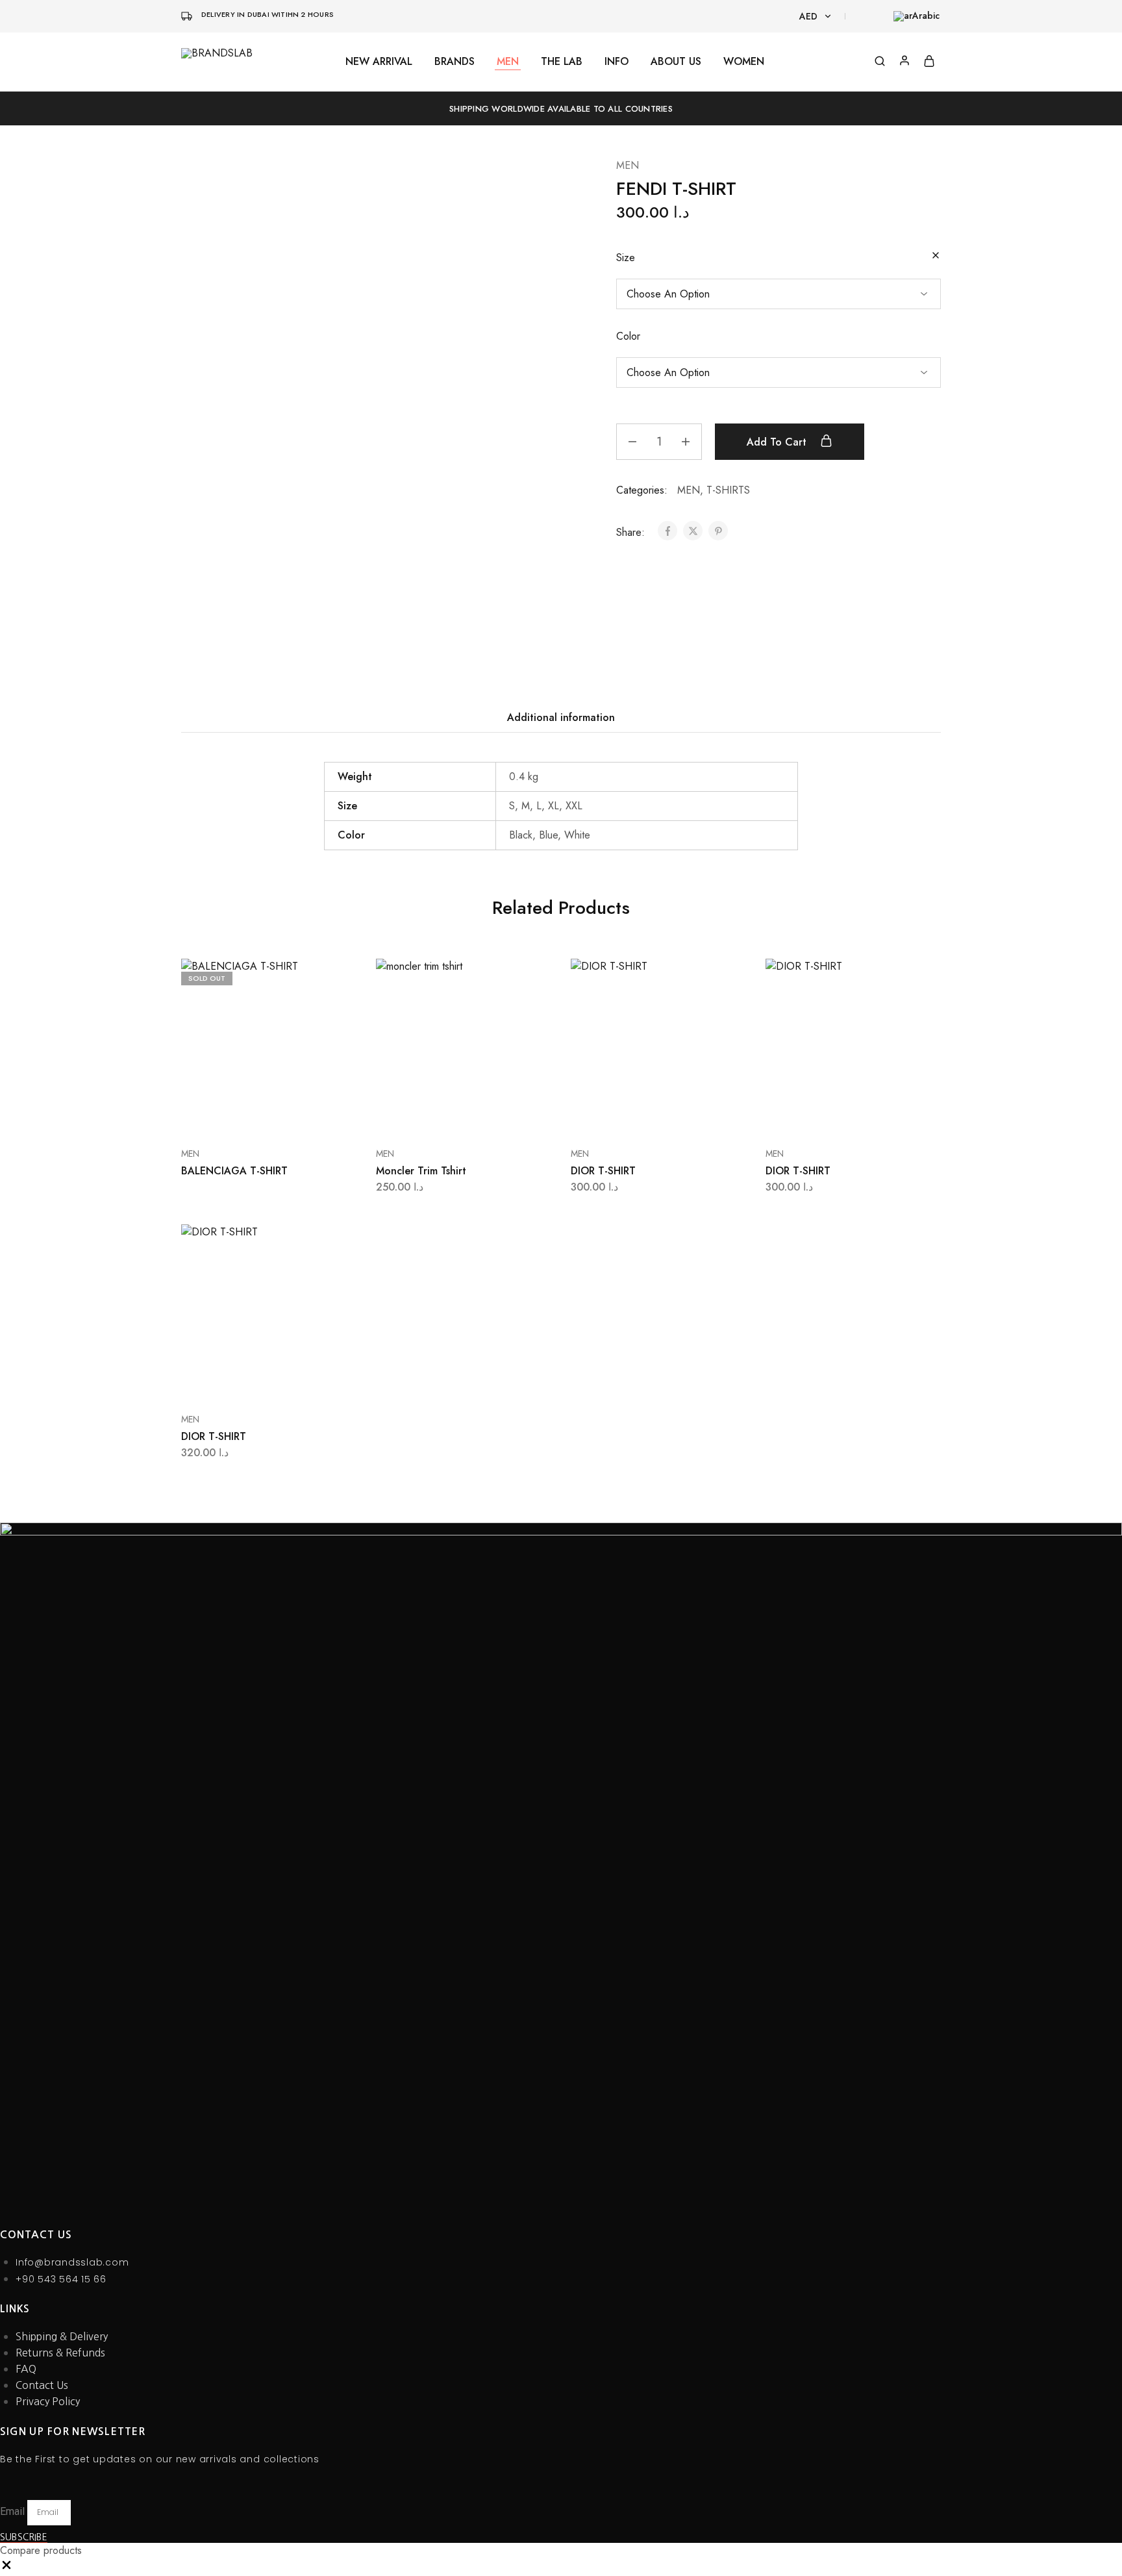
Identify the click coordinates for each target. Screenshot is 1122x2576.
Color (628, 336)
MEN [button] (508, 62)
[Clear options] (936, 256)
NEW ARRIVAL (379, 62)
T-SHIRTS (728, 490)
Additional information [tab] (561, 717)
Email (14, 2511)
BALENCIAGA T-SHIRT (234, 1171)
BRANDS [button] (455, 62)
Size (626, 258)
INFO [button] (617, 62)
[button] (6, 2568)
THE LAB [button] (562, 62)
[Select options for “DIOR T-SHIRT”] (642, 1115)
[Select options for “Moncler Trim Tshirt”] (447, 1115)
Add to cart (778, 442)
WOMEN (744, 62)
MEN (628, 165)
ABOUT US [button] (676, 62)
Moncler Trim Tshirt (421, 1171)
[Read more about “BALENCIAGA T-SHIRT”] (253, 1115)
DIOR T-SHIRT (603, 1171)
